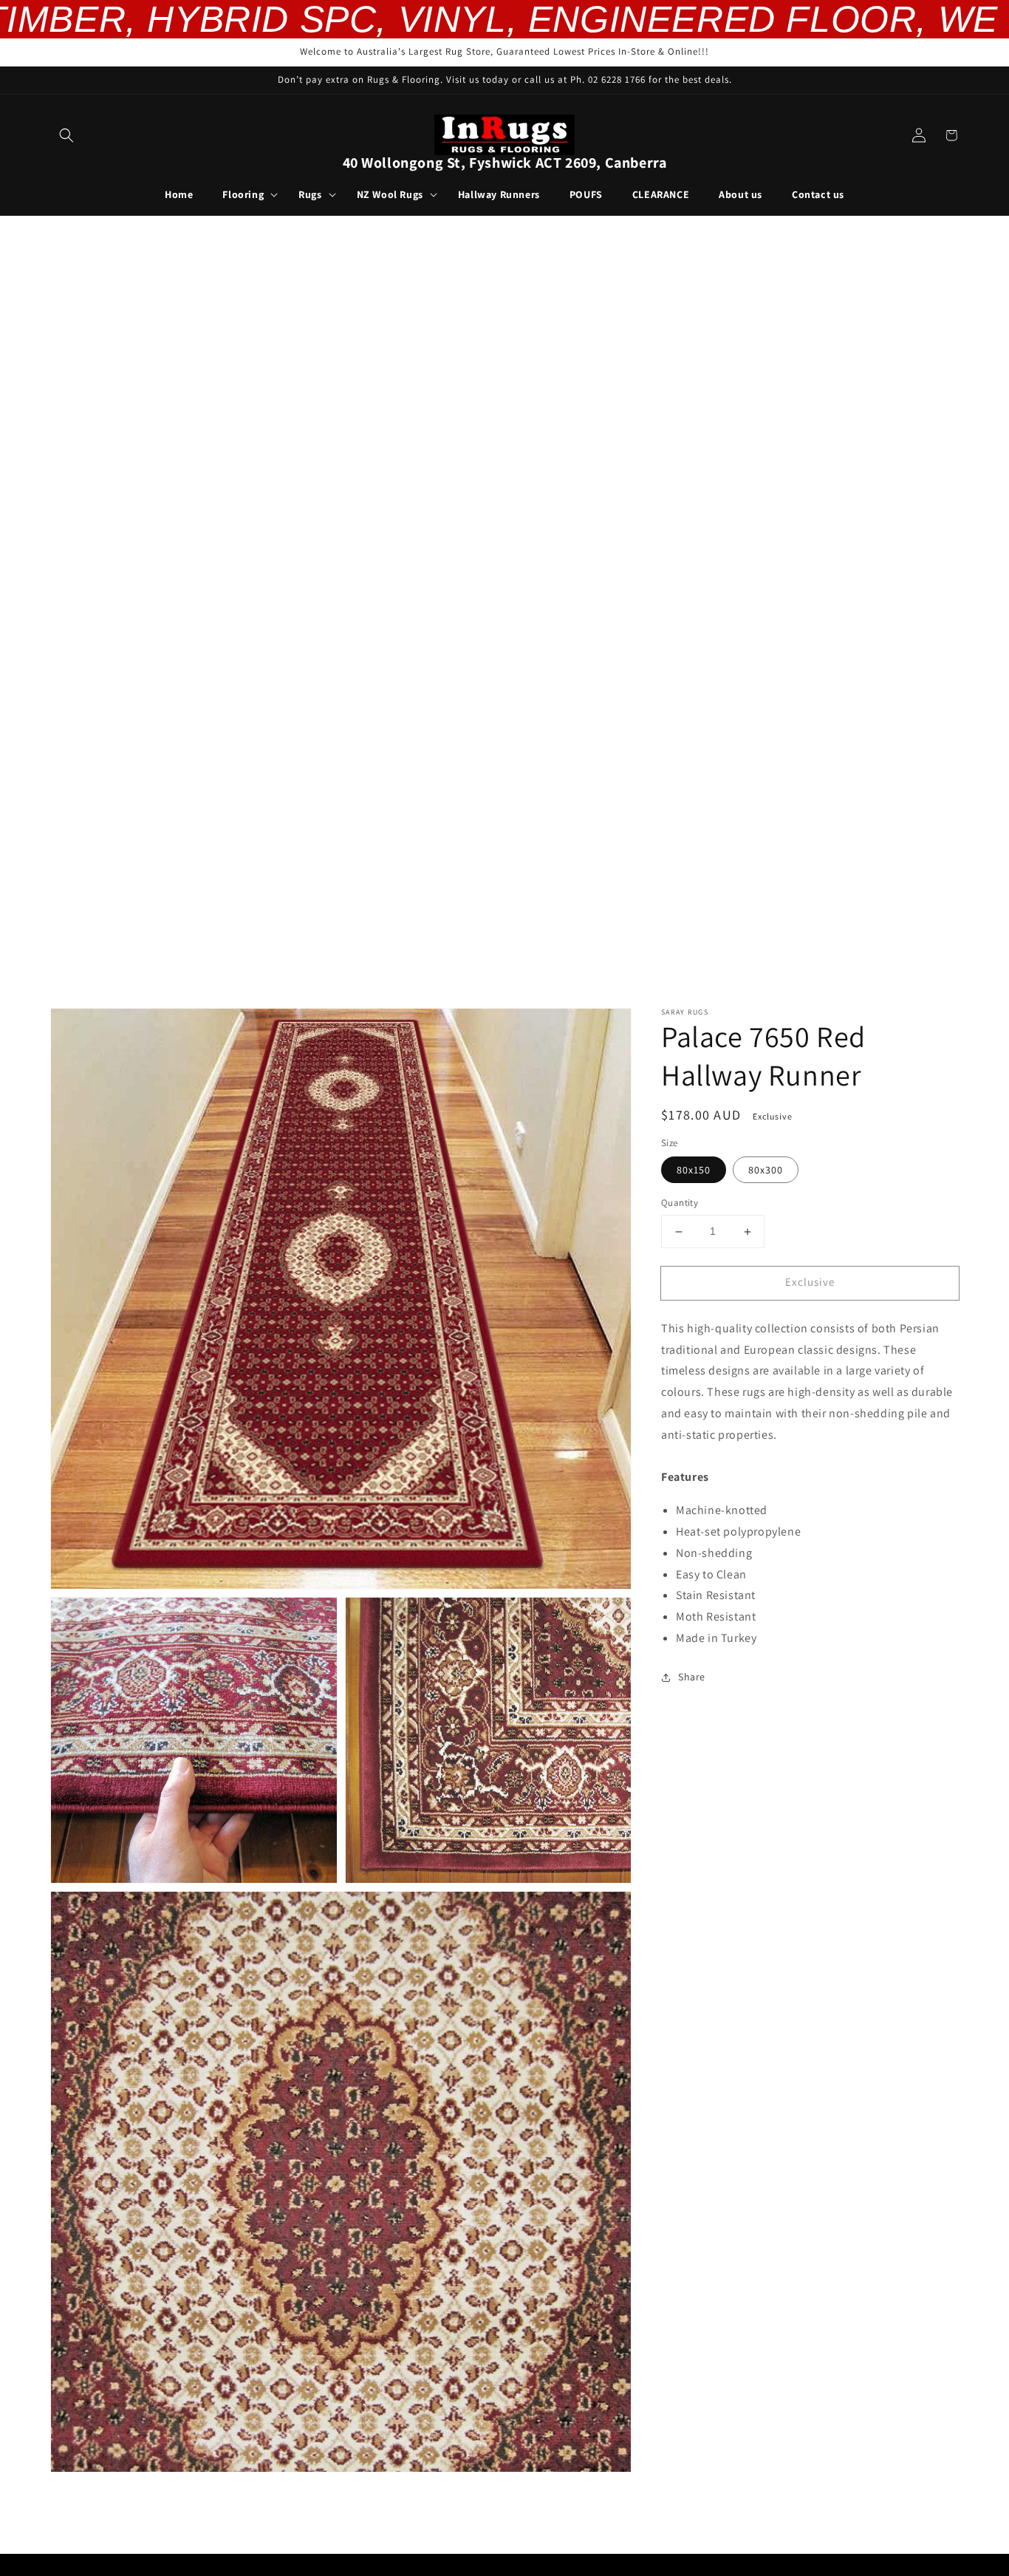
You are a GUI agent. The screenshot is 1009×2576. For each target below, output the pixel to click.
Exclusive (810, 1282)
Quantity (680, 1203)
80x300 (766, 1171)
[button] (66, 135)
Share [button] (692, 1677)
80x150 (694, 1171)
